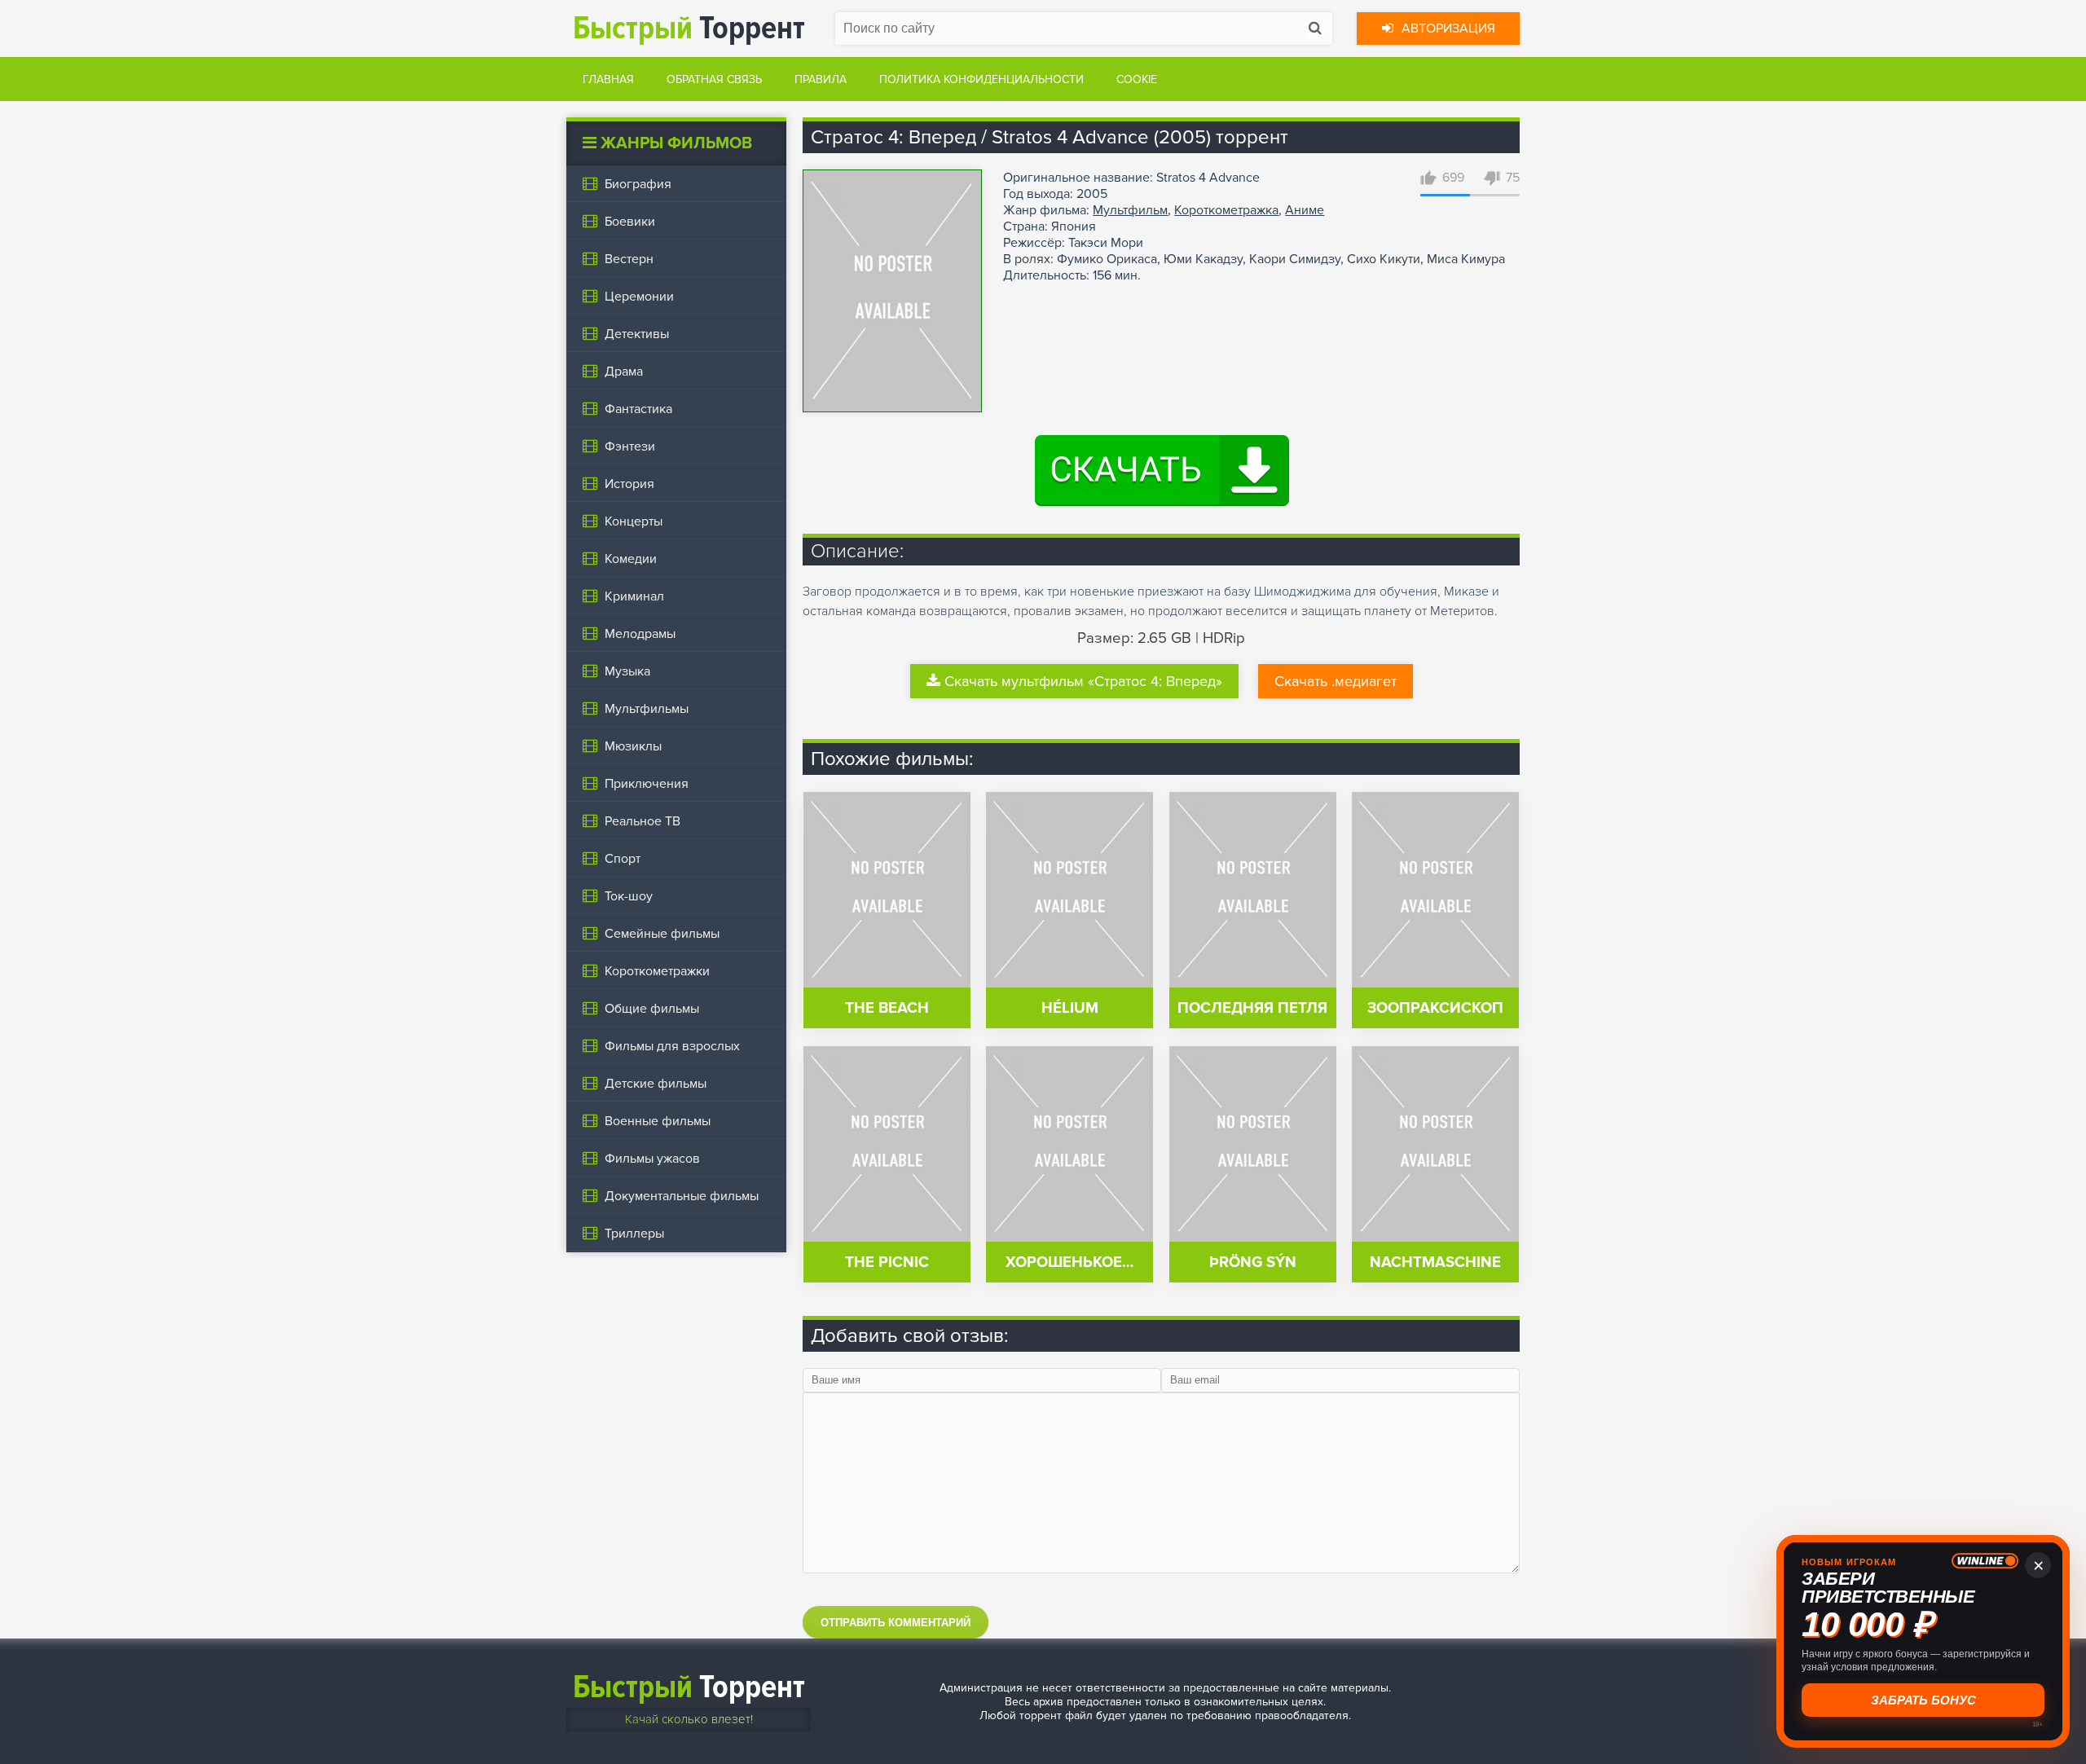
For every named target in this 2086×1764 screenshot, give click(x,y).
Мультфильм (1130, 210)
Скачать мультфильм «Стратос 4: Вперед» (1083, 681)
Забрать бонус (1923, 1700)
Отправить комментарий (896, 1623)
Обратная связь (714, 79)
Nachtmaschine (1435, 1263)
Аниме (1305, 210)
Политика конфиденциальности (981, 79)
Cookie (1137, 79)
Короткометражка (1226, 210)
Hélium (1070, 1008)
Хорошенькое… (1069, 1263)
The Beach (887, 1008)
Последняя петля (1252, 1008)
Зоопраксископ (1435, 1008)
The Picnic (887, 1263)
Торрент (689, 28)
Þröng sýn (1253, 1263)
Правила (821, 79)
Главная (608, 79)
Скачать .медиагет (1336, 681)
